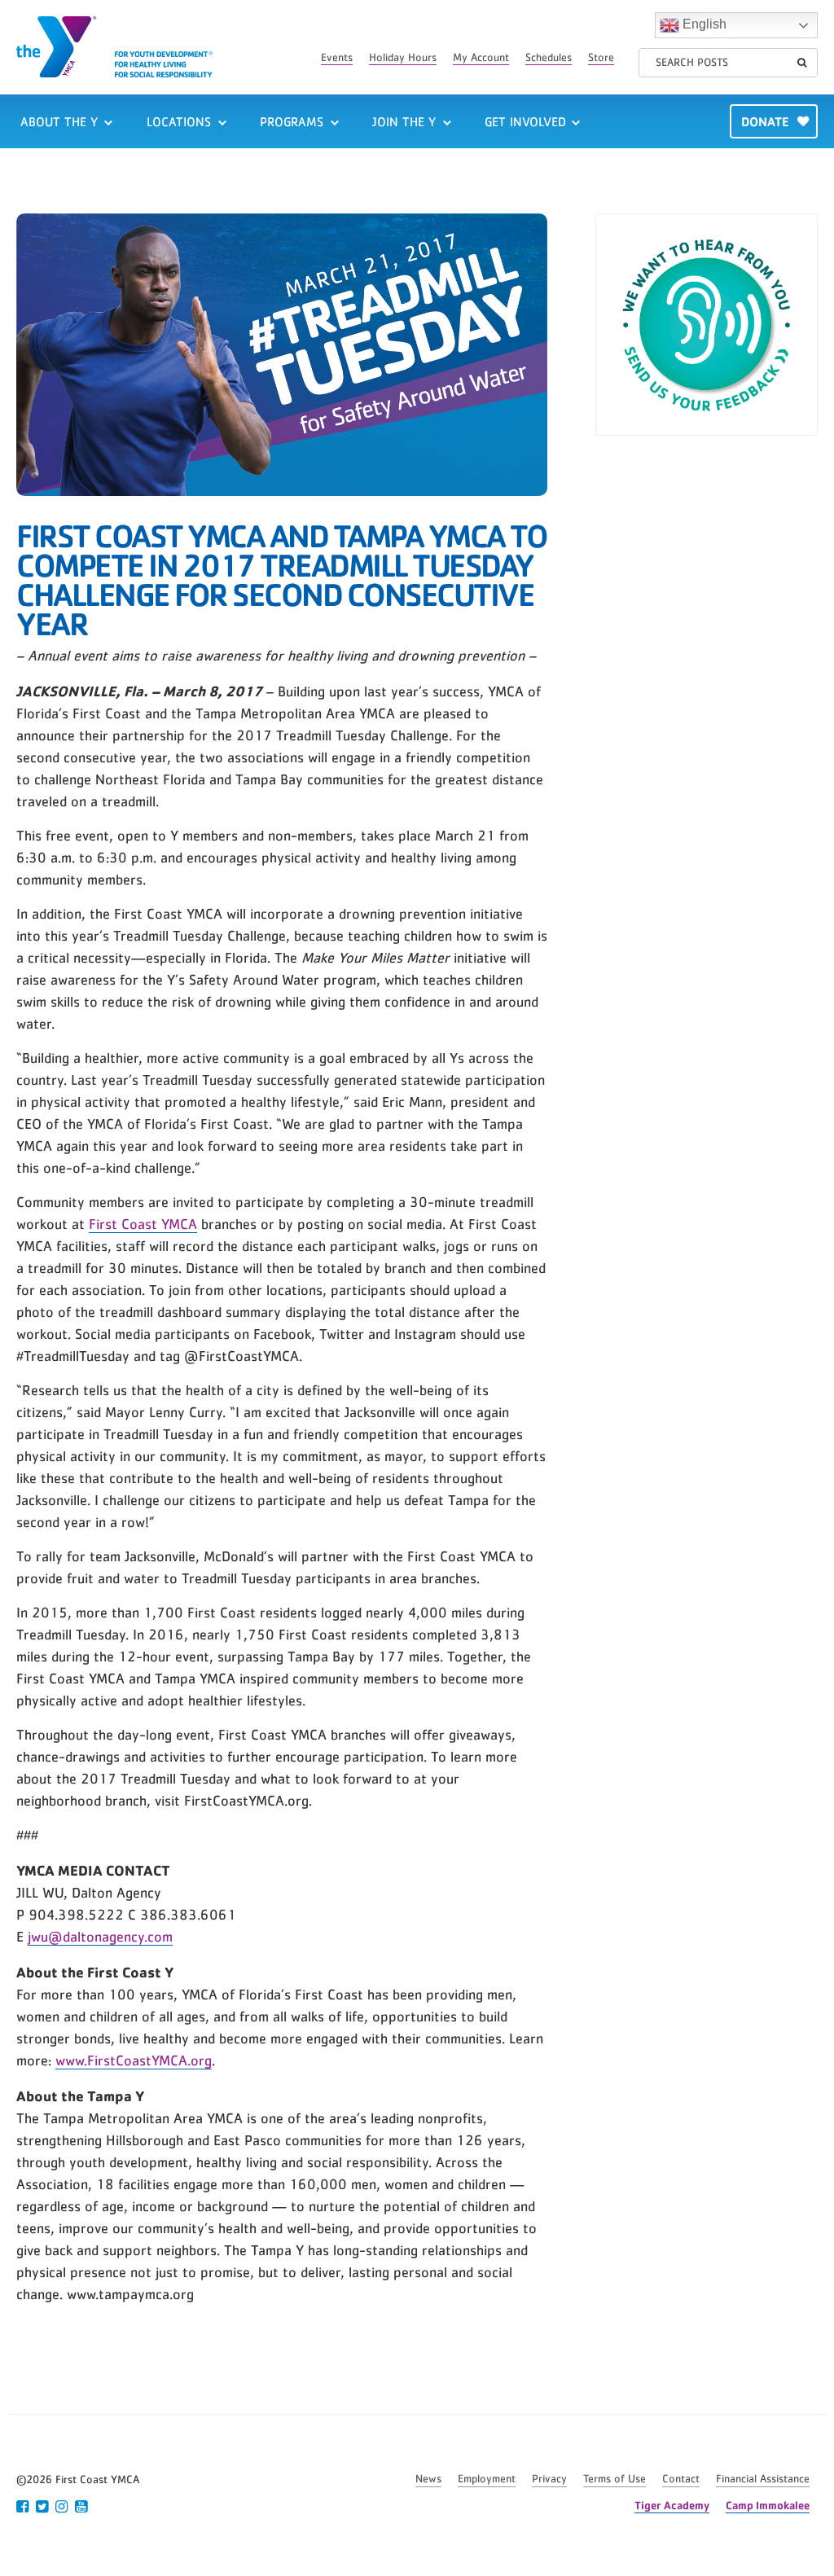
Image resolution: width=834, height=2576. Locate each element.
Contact (681, 2479)
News (428, 2479)
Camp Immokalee (768, 2505)
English (703, 24)
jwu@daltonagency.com (100, 1937)
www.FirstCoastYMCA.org (134, 2061)
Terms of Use (615, 2479)
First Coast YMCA (143, 1225)
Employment (487, 2479)
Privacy (549, 2479)
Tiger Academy (672, 2505)
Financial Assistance (763, 2479)
